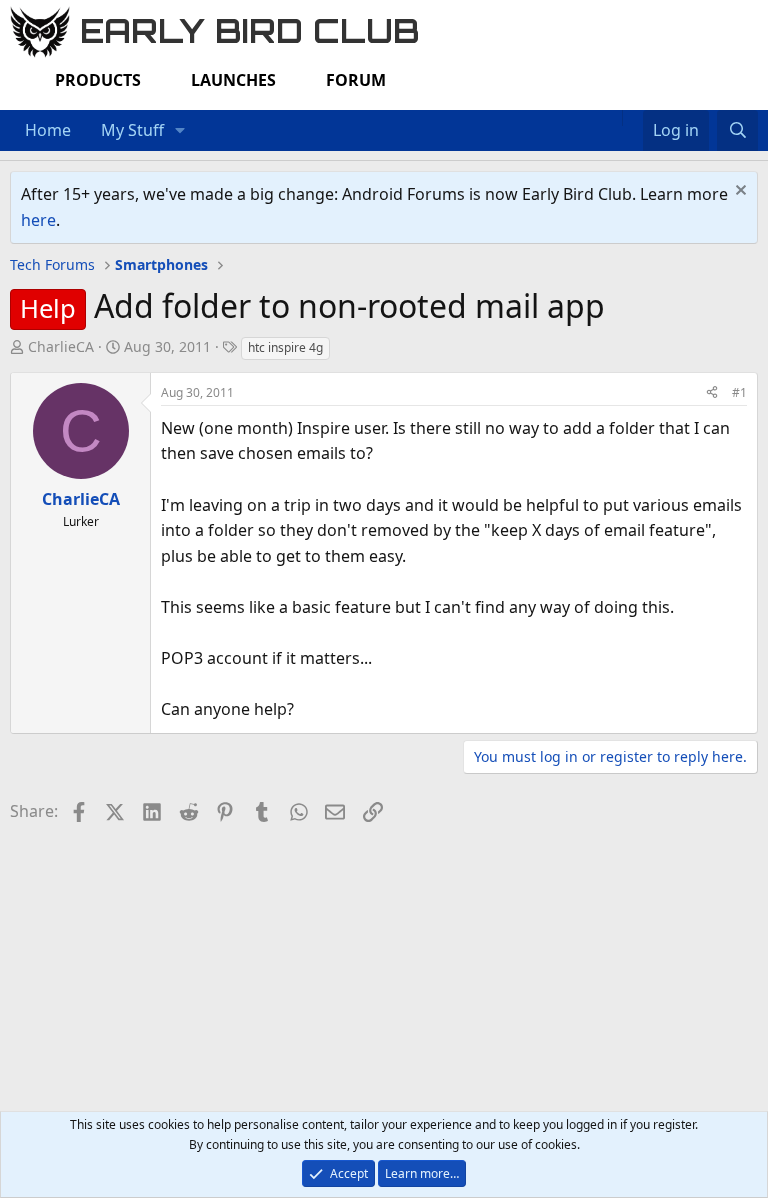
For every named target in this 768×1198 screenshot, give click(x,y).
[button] (180, 131)
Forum (356, 80)
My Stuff (132, 130)
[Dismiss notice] (738, 192)
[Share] (712, 392)
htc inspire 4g (285, 347)
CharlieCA (61, 346)
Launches (233, 80)
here (38, 220)
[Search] (737, 131)
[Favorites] (632, 118)
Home (48, 130)
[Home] (612, 118)
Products (98, 80)
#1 (739, 392)
